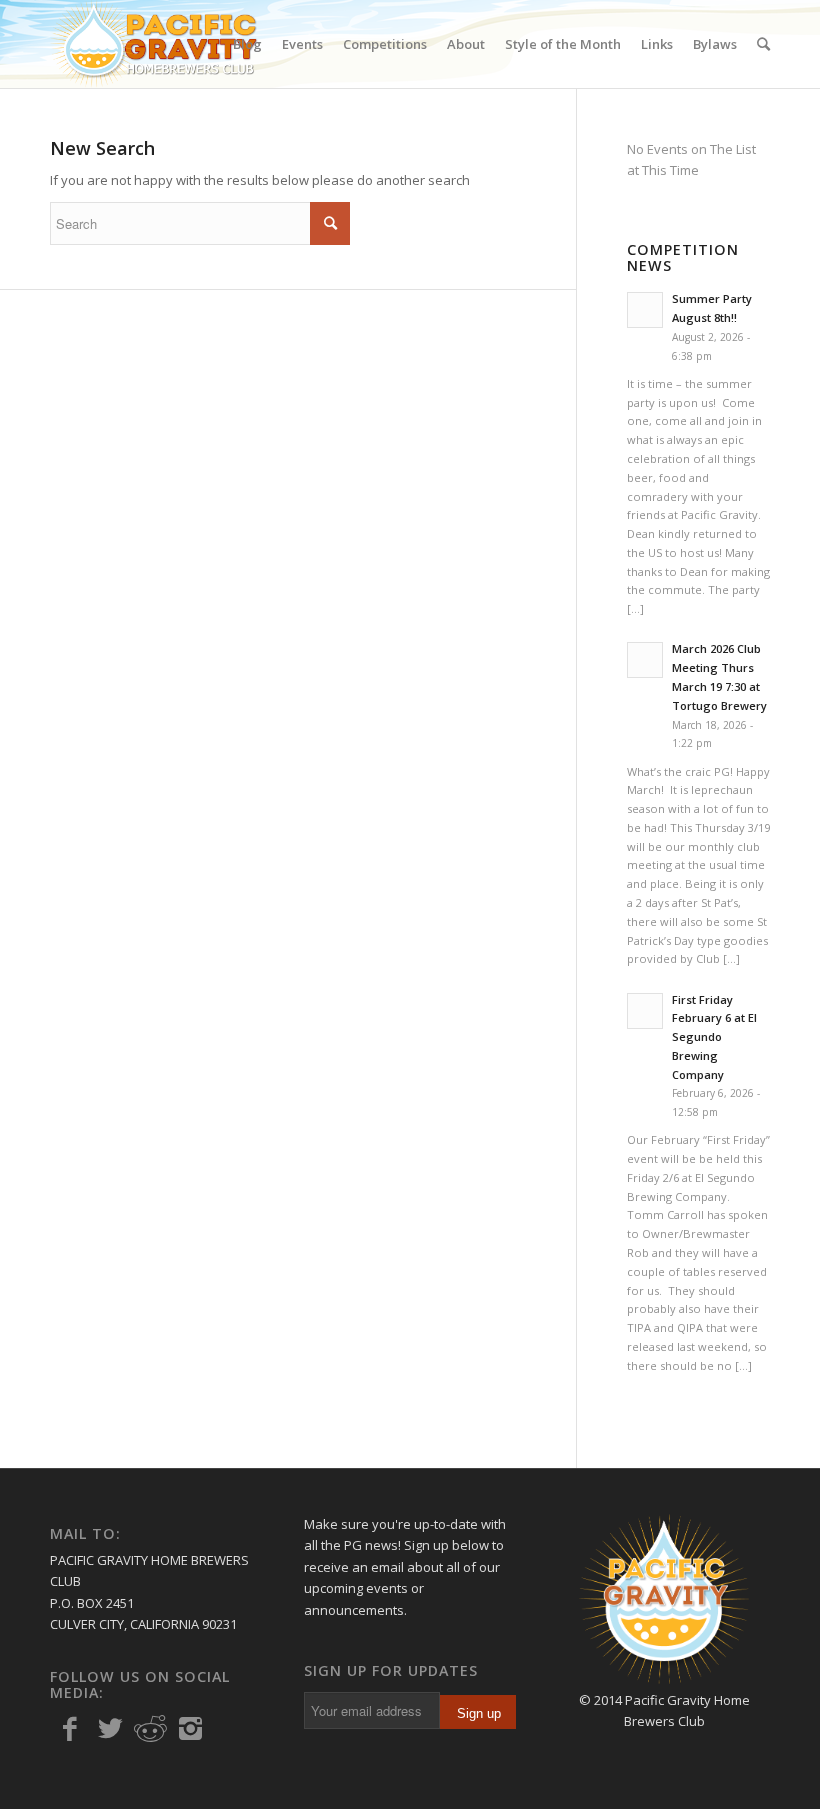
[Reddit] (150, 1729)
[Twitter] (110, 1729)
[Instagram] (190, 1729)
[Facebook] (70, 1729)
